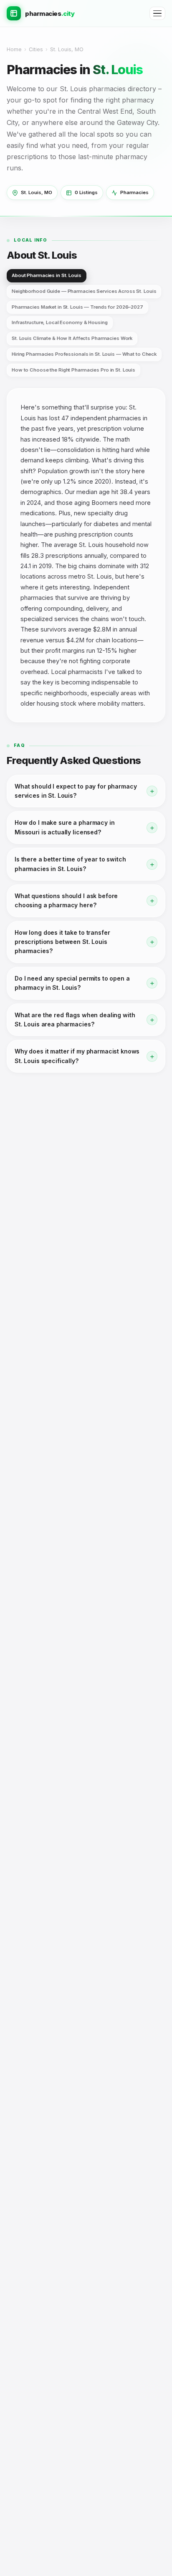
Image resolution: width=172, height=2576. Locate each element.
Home (14, 49)
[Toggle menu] (157, 14)
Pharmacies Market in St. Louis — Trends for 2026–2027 (77, 307)
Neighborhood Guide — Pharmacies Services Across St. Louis (84, 291)
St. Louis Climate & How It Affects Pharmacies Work (72, 338)
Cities (36, 49)
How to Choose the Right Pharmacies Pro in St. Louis (73, 370)
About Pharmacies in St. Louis (47, 275)
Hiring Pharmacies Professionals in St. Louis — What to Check (84, 354)
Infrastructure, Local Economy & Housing (60, 322)
